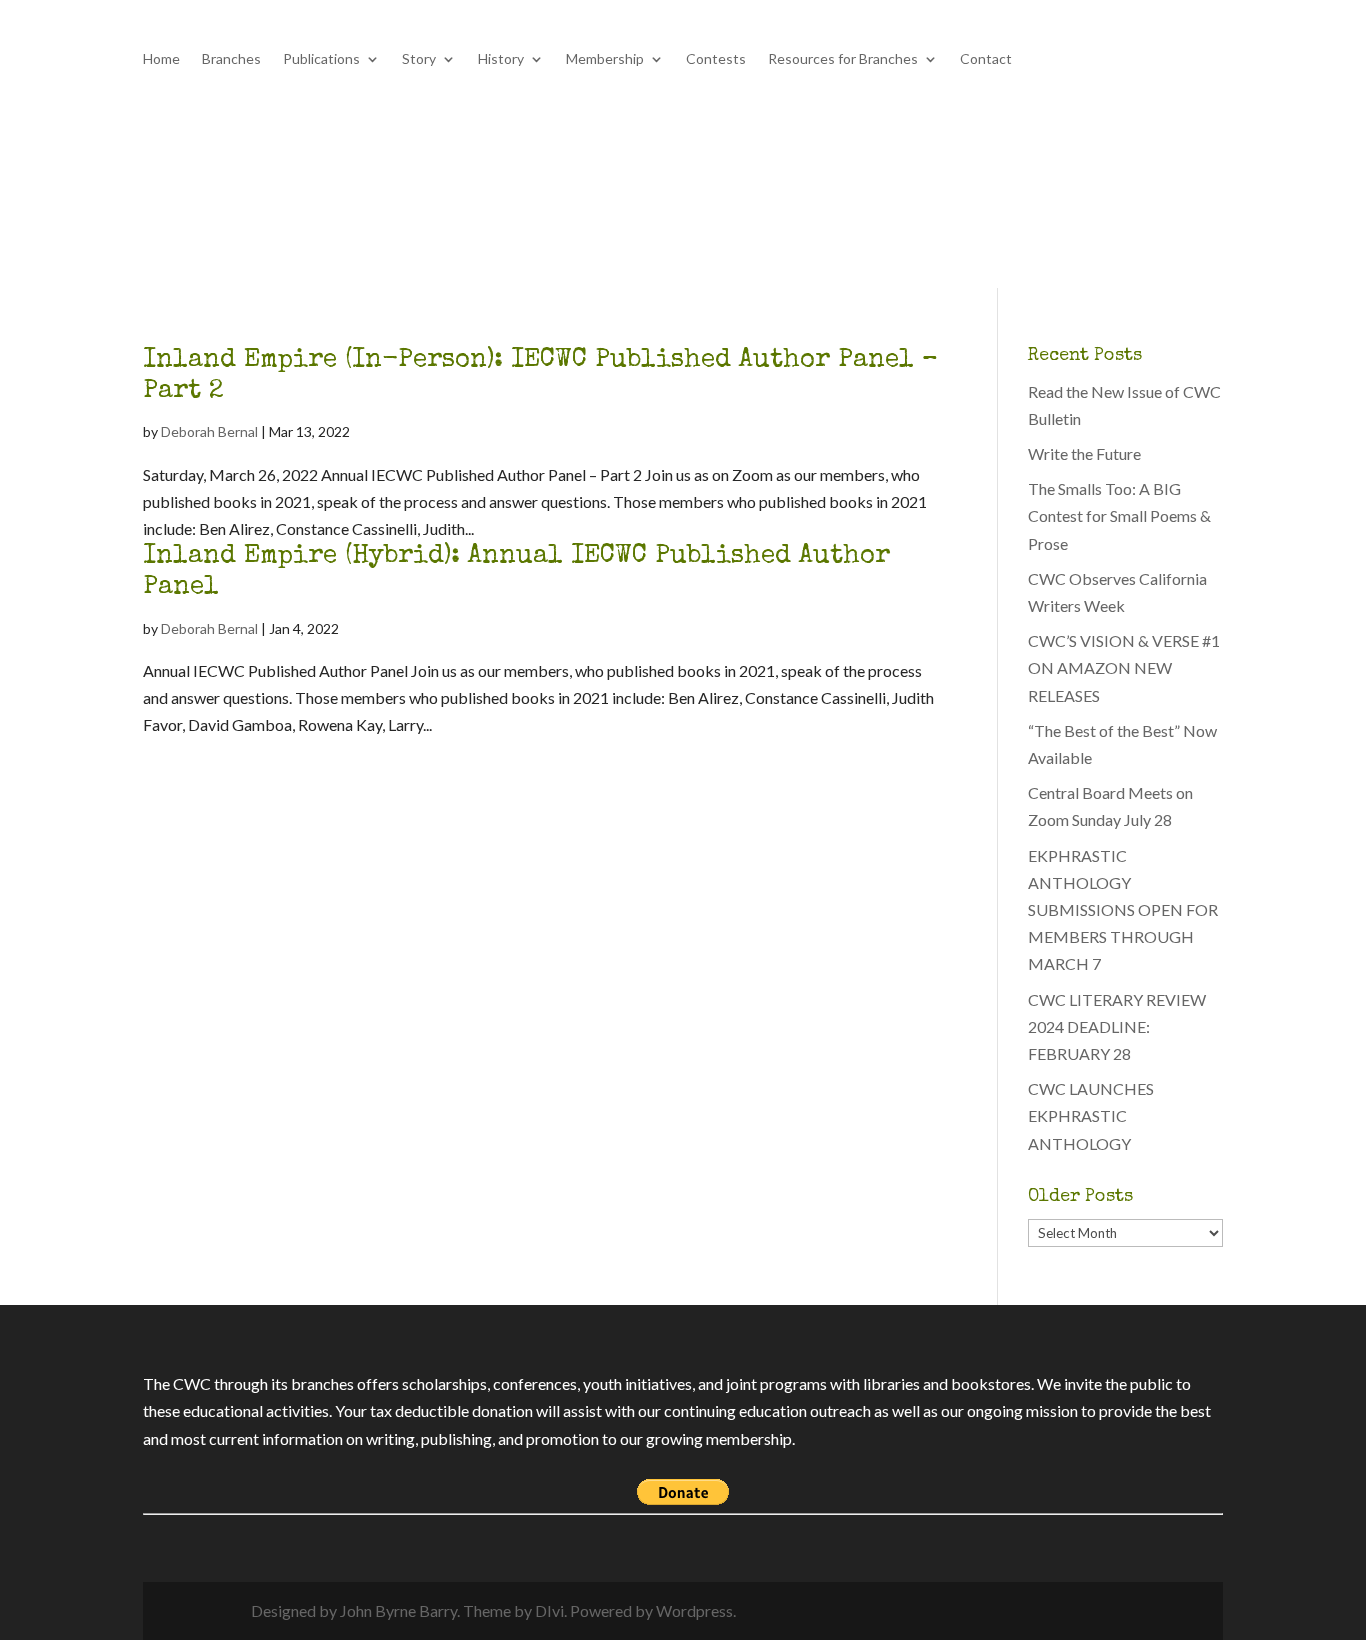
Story (419, 59)
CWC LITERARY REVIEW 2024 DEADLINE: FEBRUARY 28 (1117, 1026)
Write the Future (1084, 453)
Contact (986, 59)
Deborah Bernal (209, 431)
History (501, 59)
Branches (231, 59)
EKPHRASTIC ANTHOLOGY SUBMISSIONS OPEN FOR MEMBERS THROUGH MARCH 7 (1123, 910)
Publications (321, 59)
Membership (605, 59)
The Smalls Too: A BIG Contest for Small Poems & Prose (1119, 515)
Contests (716, 59)
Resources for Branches (843, 59)
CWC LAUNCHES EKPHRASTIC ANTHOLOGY (1091, 1115)
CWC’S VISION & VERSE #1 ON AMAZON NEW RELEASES (1124, 667)
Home (161, 59)
